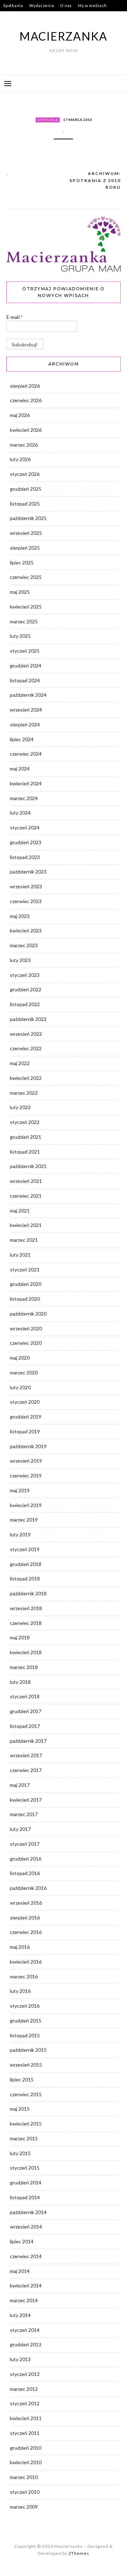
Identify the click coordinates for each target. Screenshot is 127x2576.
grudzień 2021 (26, 1137)
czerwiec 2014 (26, 2256)
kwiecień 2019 (26, 1505)
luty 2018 (20, 1682)
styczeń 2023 (25, 975)
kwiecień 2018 (26, 1652)
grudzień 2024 (26, 666)
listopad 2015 (25, 2035)
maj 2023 (20, 916)
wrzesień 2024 (26, 710)
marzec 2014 (24, 2300)
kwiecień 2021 (26, 1225)
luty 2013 (20, 2359)
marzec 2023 (24, 945)
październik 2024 (28, 695)
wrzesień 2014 (26, 2227)
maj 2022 (20, 1063)
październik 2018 (28, 1593)
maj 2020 (20, 1358)
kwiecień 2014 (26, 2285)
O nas (66, 5)
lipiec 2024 (22, 739)
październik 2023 (28, 872)
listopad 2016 (25, 1873)
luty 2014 (20, 2315)
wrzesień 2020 (26, 1328)
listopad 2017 (25, 1726)
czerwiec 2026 (26, 400)
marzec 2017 (24, 1814)
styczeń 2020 (25, 1402)
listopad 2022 (25, 1004)
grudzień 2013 (26, 2344)
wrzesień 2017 (26, 1755)
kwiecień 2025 (26, 607)
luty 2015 (20, 2153)
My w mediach (92, 5)
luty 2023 (20, 960)
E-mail (14, 317)
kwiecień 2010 (26, 2462)
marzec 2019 (24, 1520)
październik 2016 (28, 1888)
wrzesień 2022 (26, 1034)
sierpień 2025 (25, 548)
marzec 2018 (24, 1667)
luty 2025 (20, 636)
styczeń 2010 (25, 2492)
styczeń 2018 (25, 1696)
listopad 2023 (25, 857)
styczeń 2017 (25, 1844)
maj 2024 (20, 769)
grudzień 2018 (26, 1564)
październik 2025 (28, 518)
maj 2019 (20, 1490)
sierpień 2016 (25, 1918)
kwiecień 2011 (26, 2418)
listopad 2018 (25, 1579)
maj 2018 (20, 1637)
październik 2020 (28, 1314)
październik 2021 (28, 1166)
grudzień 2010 (26, 2448)
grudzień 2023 (26, 842)
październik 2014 (28, 2212)
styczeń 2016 (25, 2006)
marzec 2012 (24, 2389)
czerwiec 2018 (26, 1623)
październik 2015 (28, 2050)
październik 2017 (28, 1741)
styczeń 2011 (25, 2433)
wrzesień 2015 (26, 2065)
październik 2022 (28, 1019)
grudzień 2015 (26, 2021)
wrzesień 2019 (26, 1461)
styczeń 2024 (25, 827)
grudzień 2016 (26, 1859)
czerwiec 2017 (26, 1770)
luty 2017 (20, 1829)
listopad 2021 (25, 1152)
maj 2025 (20, 592)
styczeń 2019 (25, 1549)
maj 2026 (20, 415)
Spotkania (13, 5)
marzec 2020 (24, 1372)
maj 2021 (20, 1211)
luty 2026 (20, 459)
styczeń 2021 (25, 1269)
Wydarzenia (42, 5)
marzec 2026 (24, 445)
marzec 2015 (24, 2138)
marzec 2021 (24, 1240)
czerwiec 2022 (26, 1048)
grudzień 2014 (26, 2182)
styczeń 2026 (25, 474)
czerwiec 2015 (26, 2094)
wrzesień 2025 (26, 533)
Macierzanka (64, 36)
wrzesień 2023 (26, 886)
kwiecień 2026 (26, 430)
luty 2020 (20, 1387)
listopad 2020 (25, 1299)
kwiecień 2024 (26, 783)
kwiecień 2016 (26, 1962)
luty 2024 (20, 813)
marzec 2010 (24, 2477)
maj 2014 (20, 2271)
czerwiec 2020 (26, 1343)
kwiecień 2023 (26, 930)
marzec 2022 (24, 1093)
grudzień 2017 (26, 1711)
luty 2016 (20, 1991)
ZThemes (79, 2553)
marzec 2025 (24, 621)
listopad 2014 (25, 2197)
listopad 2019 (25, 1431)
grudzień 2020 (26, 1284)
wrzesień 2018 (26, 1608)
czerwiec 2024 (26, 754)
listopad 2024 (25, 680)
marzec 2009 (24, 2507)
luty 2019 (20, 1534)
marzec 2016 (24, 1976)
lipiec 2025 (22, 563)
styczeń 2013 (25, 2374)
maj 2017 (20, 1785)
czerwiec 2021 (26, 1196)
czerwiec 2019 (26, 1476)
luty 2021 (20, 1255)
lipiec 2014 (22, 2241)
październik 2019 (28, 1446)
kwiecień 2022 (26, 1078)
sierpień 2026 (25, 386)
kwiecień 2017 (26, 1800)
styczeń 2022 (25, 1122)
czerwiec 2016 (26, 1932)
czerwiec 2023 (26, 901)
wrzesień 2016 (26, 1903)
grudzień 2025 (26, 489)
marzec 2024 (24, 798)
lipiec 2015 (22, 2079)
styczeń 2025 (25, 651)
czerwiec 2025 (26, 577)
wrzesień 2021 (26, 1181)
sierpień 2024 (25, 724)
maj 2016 (20, 1947)
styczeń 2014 (25, 2330)
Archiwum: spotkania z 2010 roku (95, 180)
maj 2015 (20, 2109)
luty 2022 (20, 1107)
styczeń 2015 (25, 2168)
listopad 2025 (25, 504)
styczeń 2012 (25, 2403)
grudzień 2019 (26, 1417)
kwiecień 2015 (26, 2124)
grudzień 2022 (26, 989)
